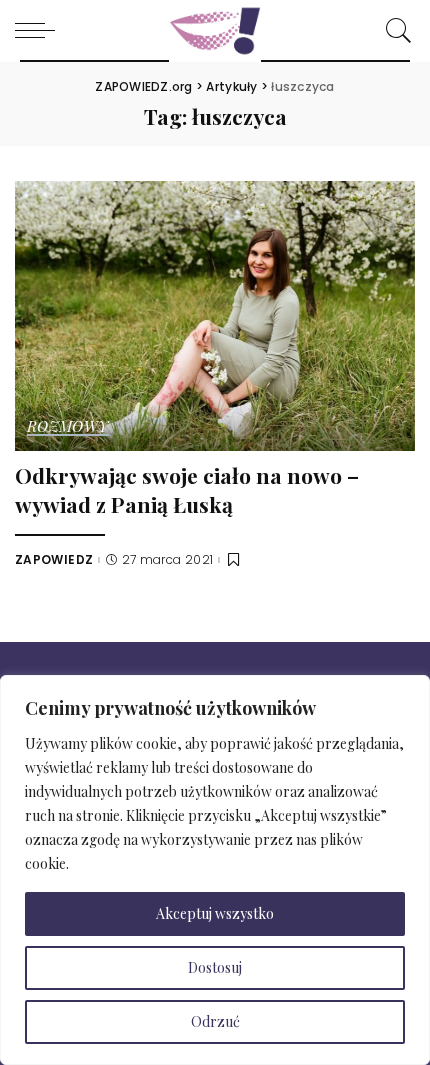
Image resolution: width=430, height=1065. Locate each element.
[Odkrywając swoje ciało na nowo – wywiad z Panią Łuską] (215, 314)
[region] (215, 870)
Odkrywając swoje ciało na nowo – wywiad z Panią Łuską (187, 489)
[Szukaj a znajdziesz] (394, 30)
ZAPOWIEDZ (54, 560)
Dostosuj (215, 967)
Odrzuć (215, 1021)
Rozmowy (68, 427)
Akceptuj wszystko (215, 913)
